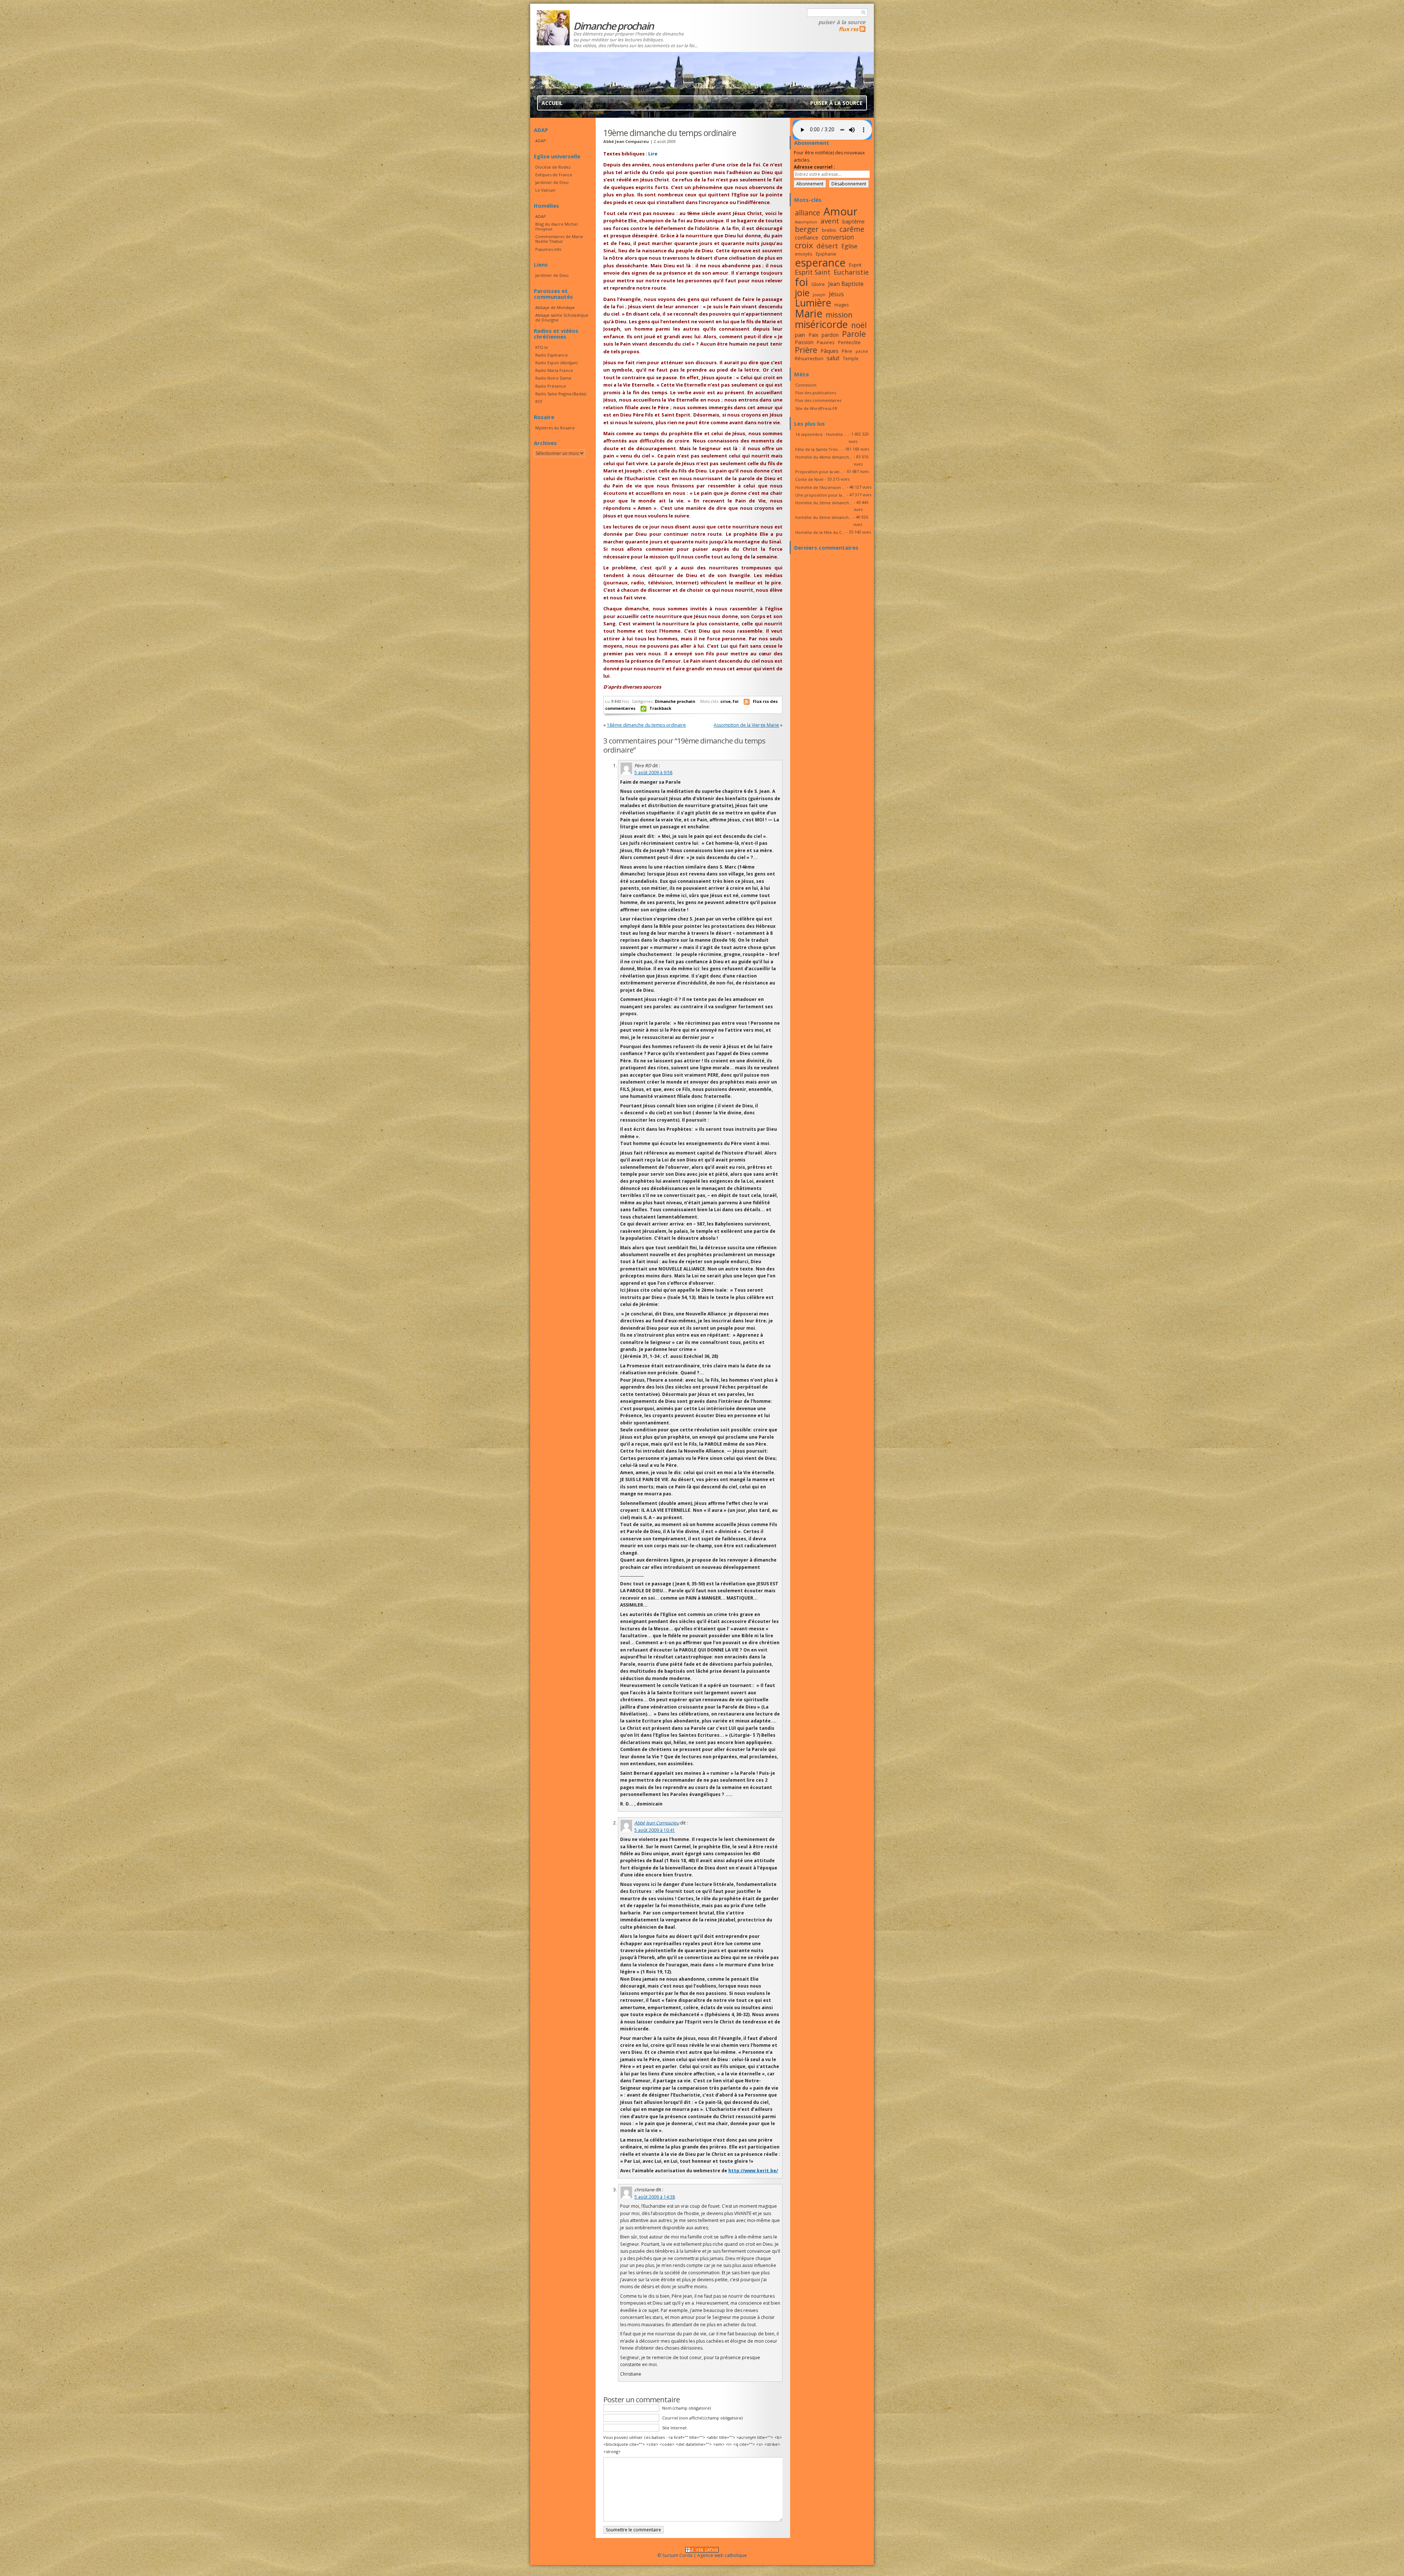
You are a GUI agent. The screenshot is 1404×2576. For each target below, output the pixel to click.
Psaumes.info (548, 249)
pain (800, 335)
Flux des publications (816, 393)
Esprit (855, 265)
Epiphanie (826, 254)
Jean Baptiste (846, 284)
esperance (820, 262)
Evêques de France (554, 175)
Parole (854, 334)
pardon (830, 335)
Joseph (819, 295)
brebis (829, 230)
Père (847, 351)
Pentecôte (849, 342)
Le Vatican (545, 190)
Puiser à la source (842, 22)
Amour (841, 211)
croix (804, 245)
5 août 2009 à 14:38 (655, 2197)
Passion (804, 342)
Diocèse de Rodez (553, 167)
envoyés (804, 254)
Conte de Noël (809, 479)
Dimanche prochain (675, 701)
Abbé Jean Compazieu (657, 1823)
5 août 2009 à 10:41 (655, 1830)
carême (852, 229)
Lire (653, 154)
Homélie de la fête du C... (820, 532)
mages (842, 305)
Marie (809, 313)
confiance (807, 237)
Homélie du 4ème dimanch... (824, 457)
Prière (806, 350)
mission (839, 315)
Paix (813, 335)
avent (830, 221)
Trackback (660, 708)
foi (736, 701)
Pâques (829, 351)
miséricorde (821, 324)
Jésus (836, 294)
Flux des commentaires (818, 400)
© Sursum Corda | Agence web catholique (702, 2555)
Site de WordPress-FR (816, 408)
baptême (854, 221)
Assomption (806, 222)
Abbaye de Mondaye (555, 307)
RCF (539, 401)
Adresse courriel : (814, 167)
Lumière (813, 303)
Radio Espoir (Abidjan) (556, 363)
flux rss (848, 29)
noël (859, 325)
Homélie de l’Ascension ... (820, 487)
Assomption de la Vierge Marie (746, 725)
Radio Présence (551, 386)
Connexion (806, 385)
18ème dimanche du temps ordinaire (646, 725)
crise (725, 701)
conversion (838, 237)
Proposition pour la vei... (819, 472)
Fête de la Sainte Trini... (818, 449)
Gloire (818, 284)
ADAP (541, 141)
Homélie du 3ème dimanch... (824, 503)
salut (833, 358)
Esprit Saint (813, 272)
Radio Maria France (554, 370)
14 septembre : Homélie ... (821, 434)
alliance (807, 213)
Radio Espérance (552, 355)
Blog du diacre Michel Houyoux (556, 226)
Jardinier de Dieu (552, 182)
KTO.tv (541, 347)
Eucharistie (851, 272)
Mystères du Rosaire (555, 428)
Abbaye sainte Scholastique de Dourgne (562, 317)
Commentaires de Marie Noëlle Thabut (559, 239)
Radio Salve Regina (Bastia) (561, 394)
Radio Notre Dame (553, 378)
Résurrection (809, 358)
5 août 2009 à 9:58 (653, 773)
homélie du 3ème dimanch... (824, 517)
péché (862, 351)
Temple (851, 358)
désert (827, 246)
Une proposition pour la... (820, 495)
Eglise (849, 246)
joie (802, 293)
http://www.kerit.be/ (753, 2171)
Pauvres (826, 342)
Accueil (552, 103)
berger (807, 229)
